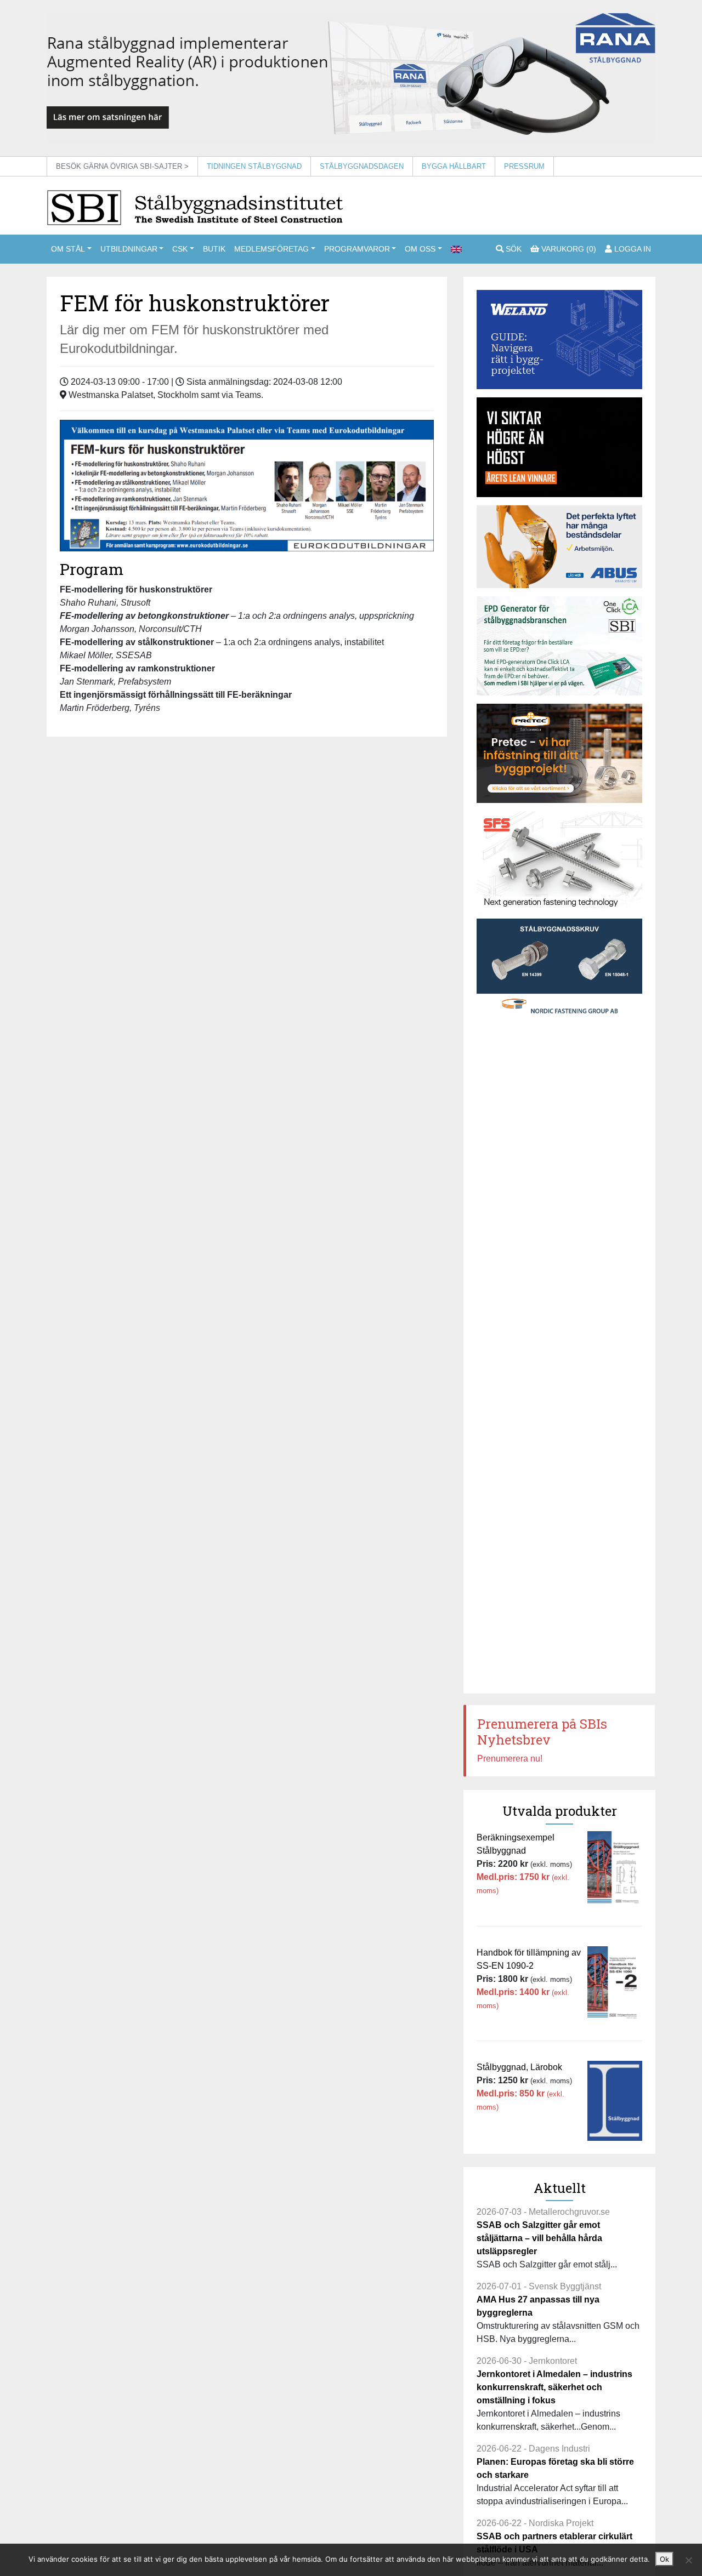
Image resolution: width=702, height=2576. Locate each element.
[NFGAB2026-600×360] (559, 968)
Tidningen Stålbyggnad (254, 166)
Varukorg (568, 249)
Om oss (420, 249)
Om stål (68, 249)
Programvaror (357, 249)
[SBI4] (351, 78)
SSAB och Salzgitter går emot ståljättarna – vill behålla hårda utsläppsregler (539, 2238)
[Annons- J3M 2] (559, 447)
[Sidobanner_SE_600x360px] (559, 861)
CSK (180, 249)
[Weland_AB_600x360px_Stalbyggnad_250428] (559, 340)
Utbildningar (129, 249)
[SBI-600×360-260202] (559, 753)
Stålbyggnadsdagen (362, 166)
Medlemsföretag (271, 249)
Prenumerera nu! (510, 1759)
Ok (664, 2559)
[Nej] (688, 2560)
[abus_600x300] (559, 547)
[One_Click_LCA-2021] (559, 646)
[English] (456, 249)
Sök (513, 249)
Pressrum (524, 166)
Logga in (632, 249)
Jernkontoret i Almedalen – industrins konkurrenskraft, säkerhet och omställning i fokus (554, 2387)
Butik (214, 249)
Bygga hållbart (454, 166)
